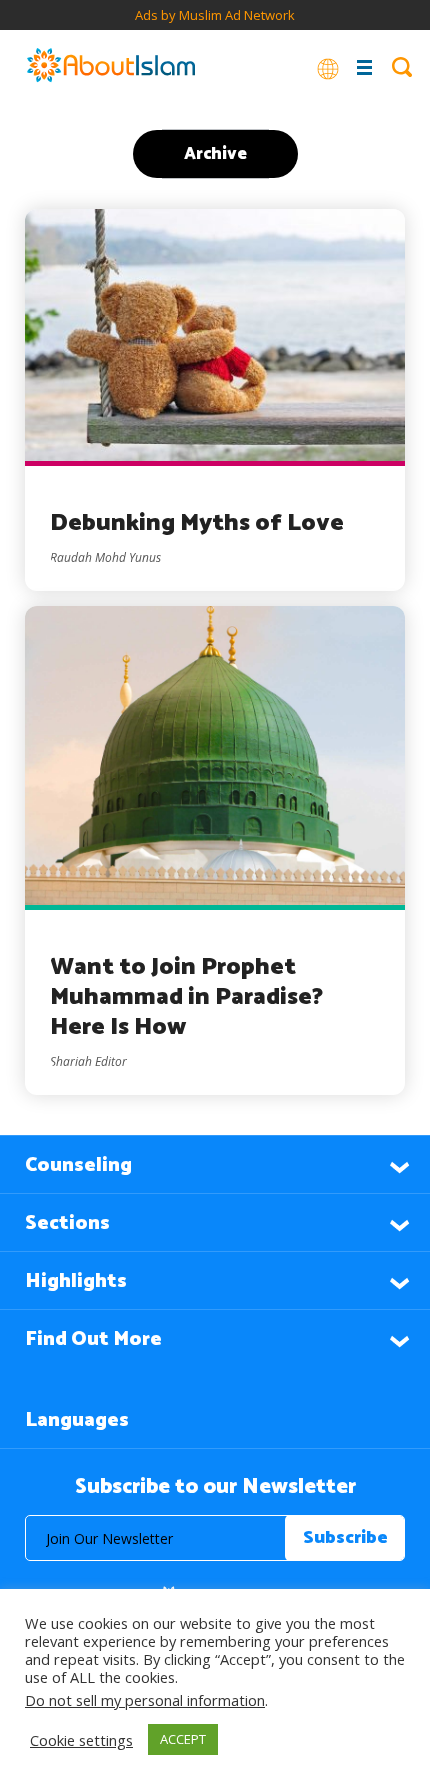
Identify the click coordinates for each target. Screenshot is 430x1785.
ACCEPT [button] (183, 1739)
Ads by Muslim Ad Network (215, 15)
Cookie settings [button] (81, 1740)
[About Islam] (111, 67)
